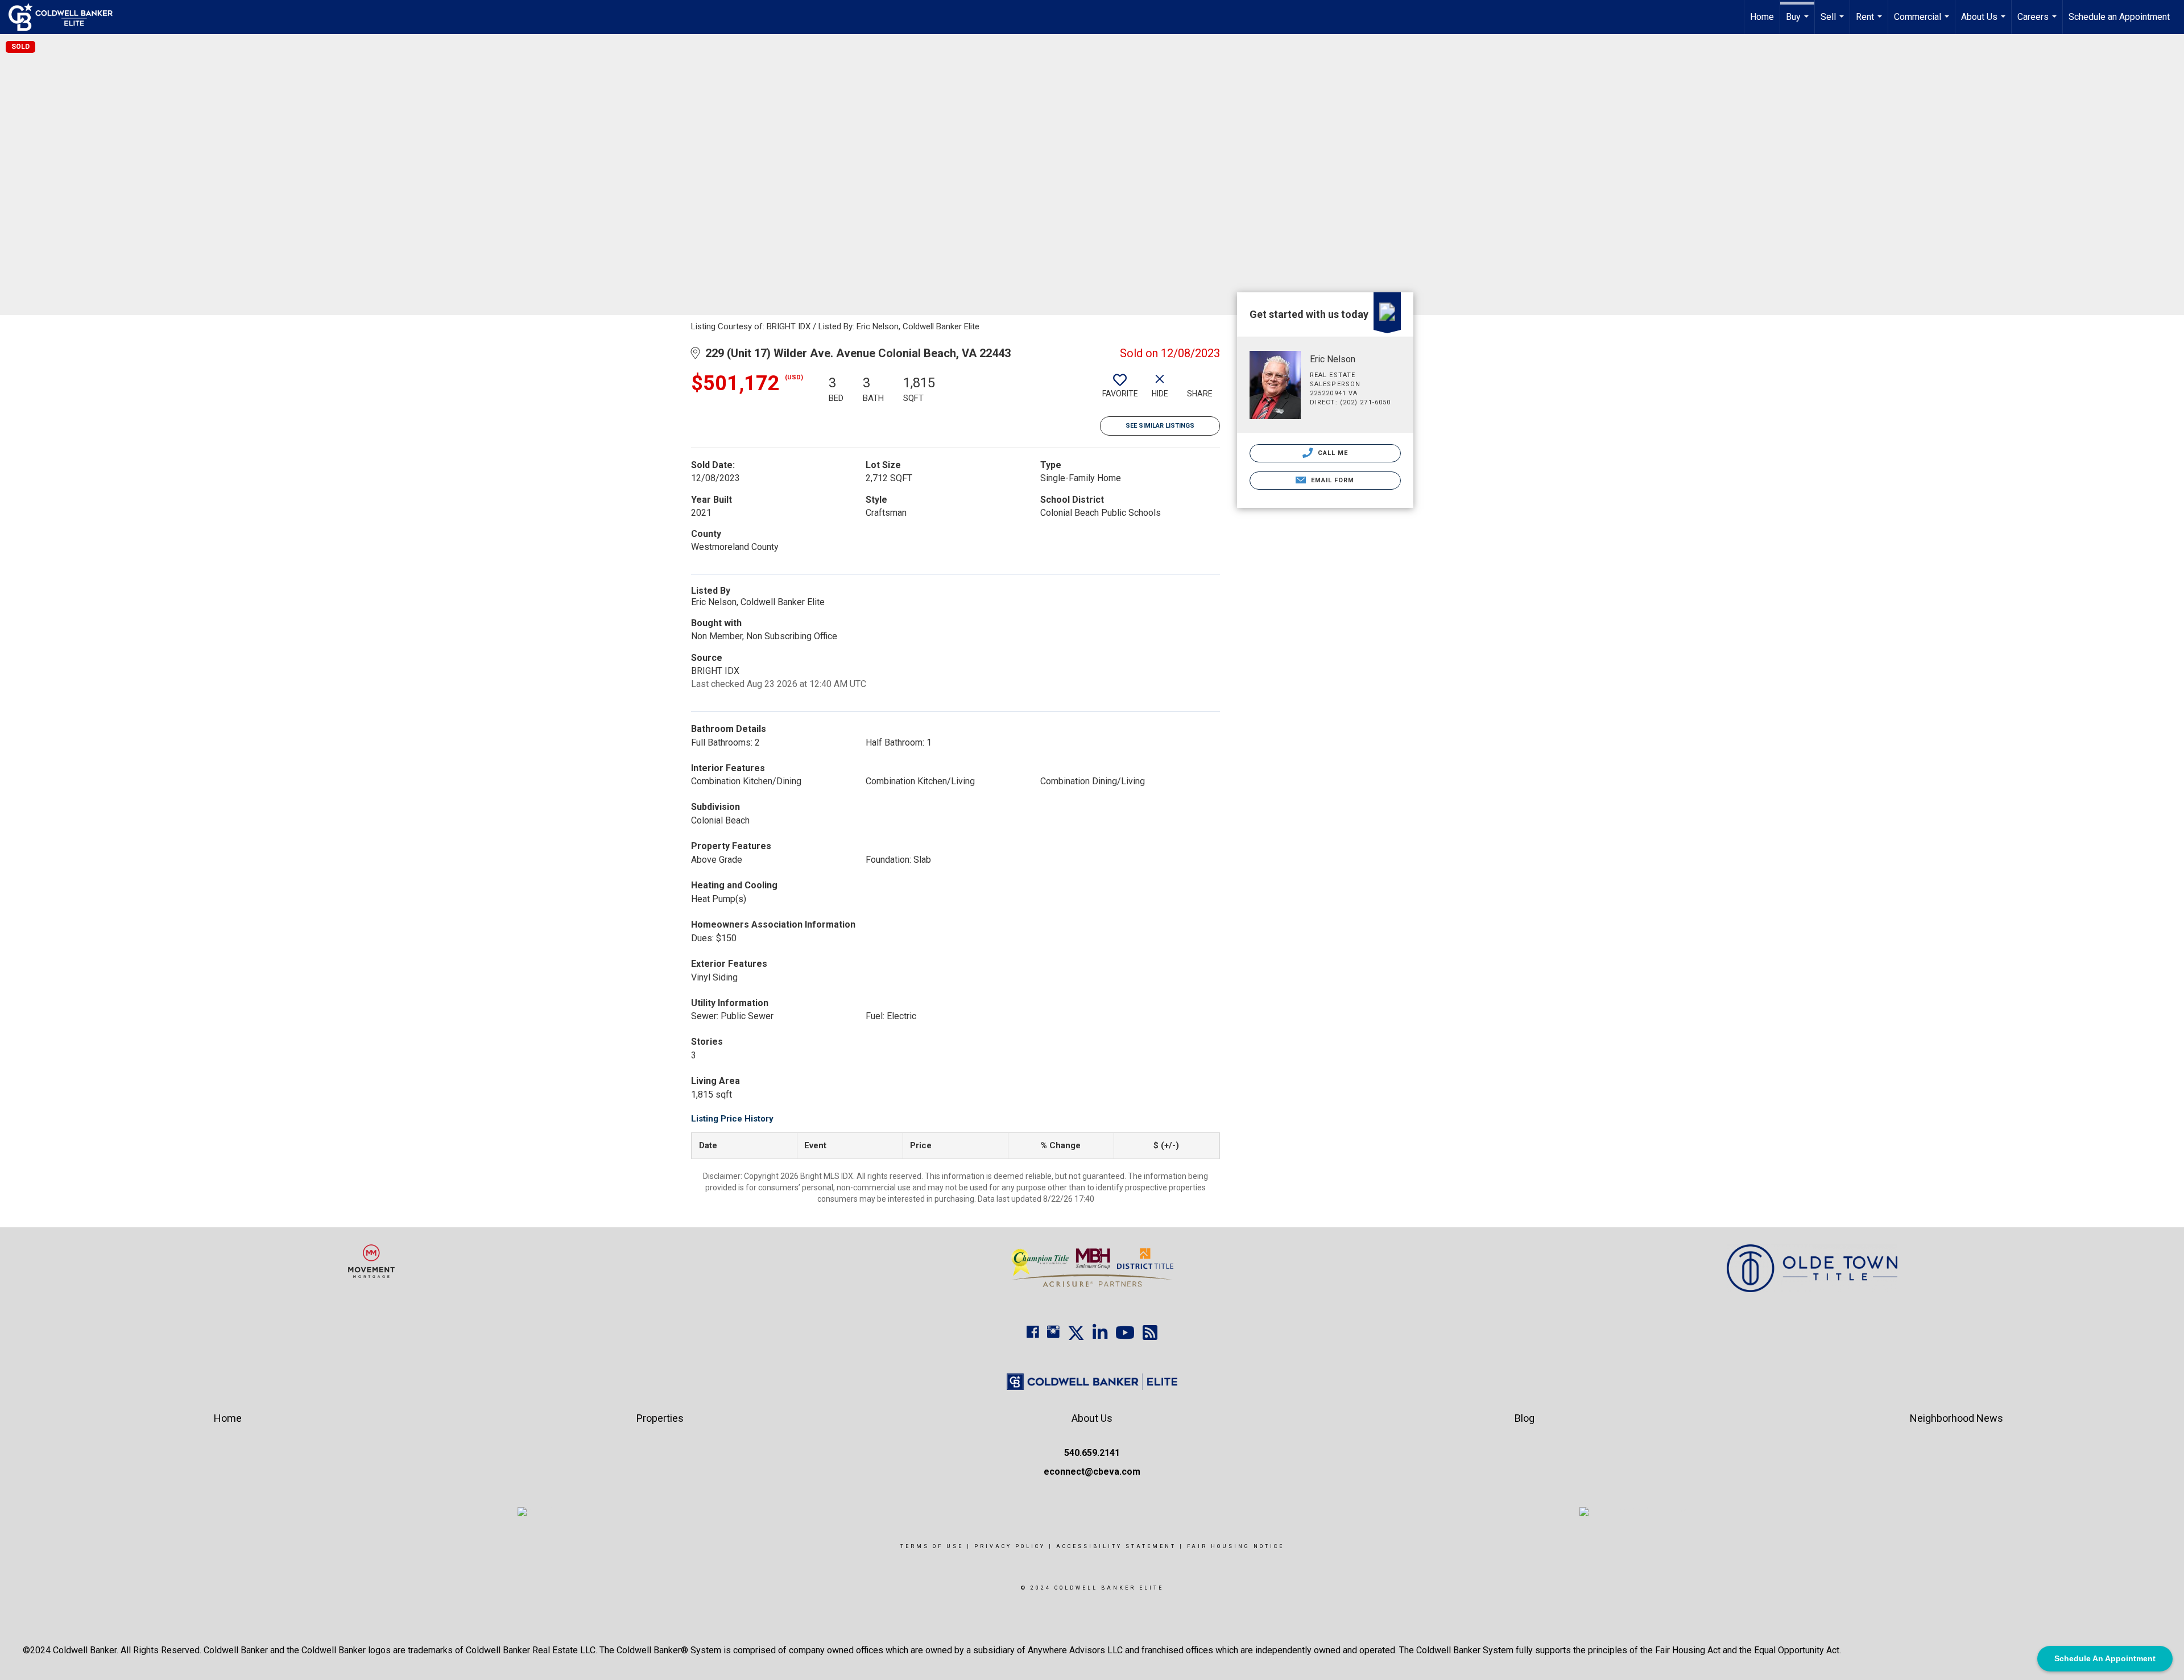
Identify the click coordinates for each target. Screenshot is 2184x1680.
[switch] (1120, 390)
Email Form (1331, 480)
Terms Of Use (932, 1546)
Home (1762, 17)
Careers (2038, 23)
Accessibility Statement (1116, 1546)
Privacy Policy (1010, 1546)
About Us (1985, 23)
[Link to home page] (66, 17)
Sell (1834, 23)
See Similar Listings (1160, 426)
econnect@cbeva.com (1092, 1472)
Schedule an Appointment (2119, 17)
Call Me (1332, 453)
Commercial (1923, 23)
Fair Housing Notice (1236, 1546)
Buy (1799, 23)
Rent (1870, 23)
